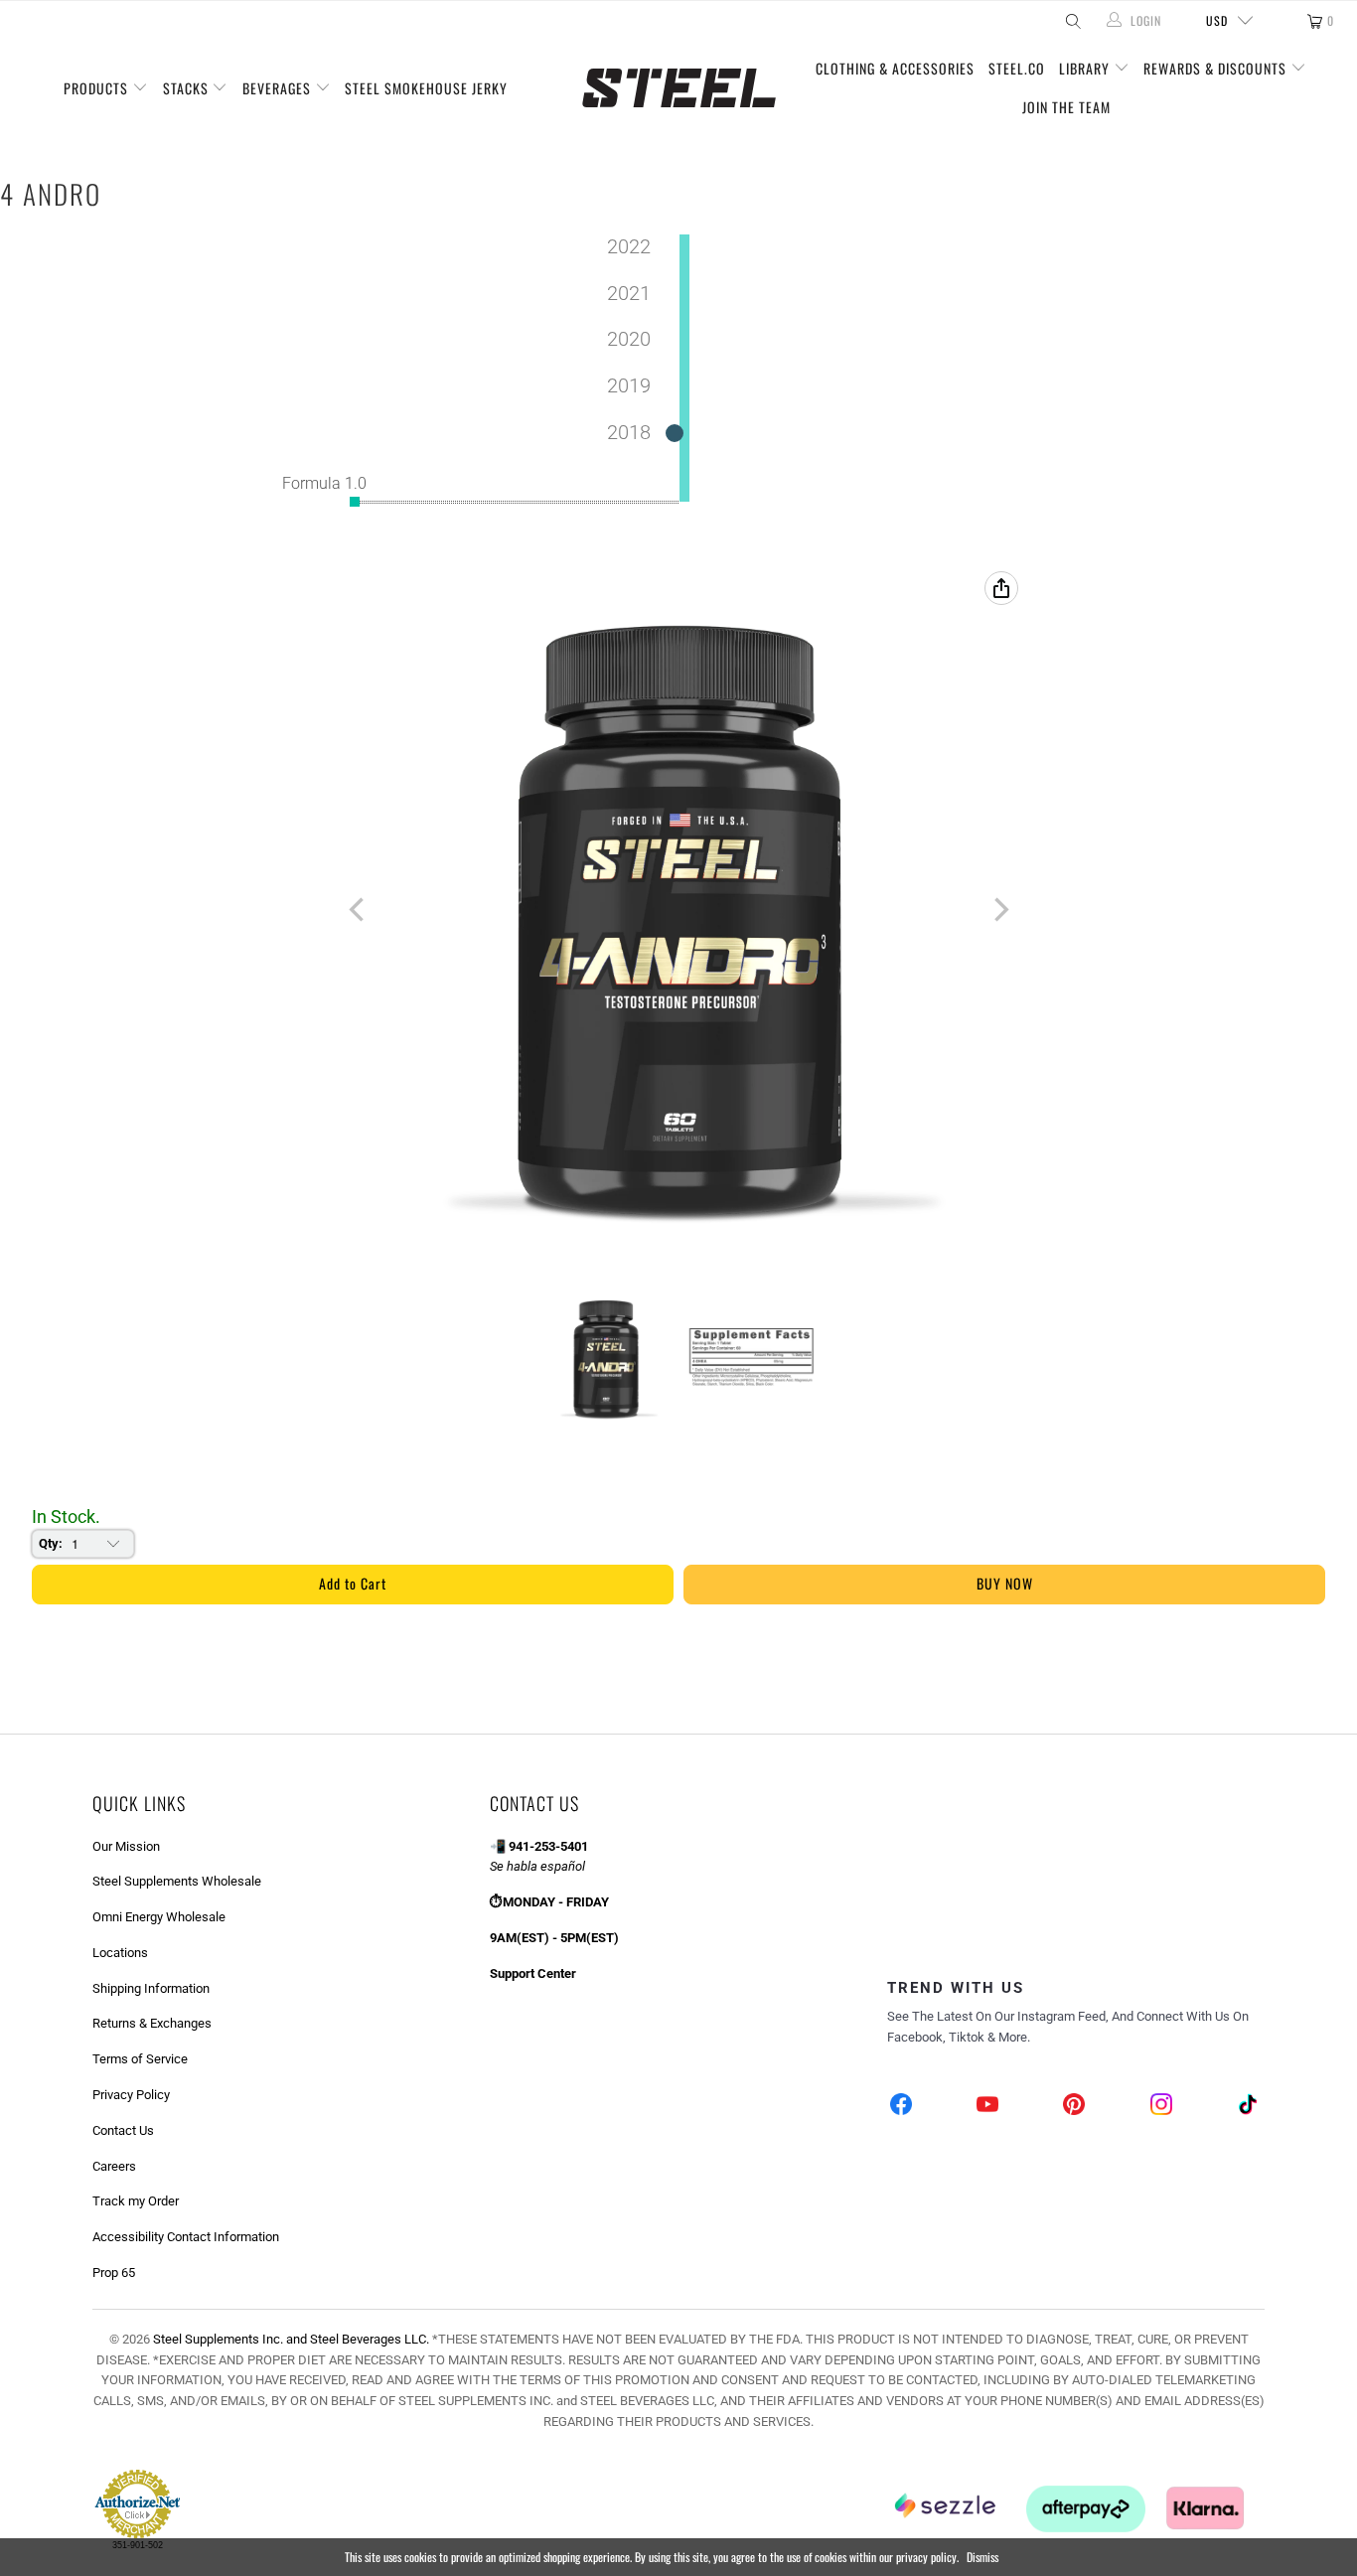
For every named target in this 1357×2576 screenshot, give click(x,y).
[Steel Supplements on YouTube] (988, 2107)
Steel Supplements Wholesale (177, 1881)
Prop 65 (114, 2273)
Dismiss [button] (982, 2557)
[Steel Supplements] (679, 88)
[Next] (999, 910)
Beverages (279, 88)
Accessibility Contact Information (186, 2237)
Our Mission (126, 1846)
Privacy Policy (131, 2095)
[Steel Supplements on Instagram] (1161, 2107)
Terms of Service (140, 2059)
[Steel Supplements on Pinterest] (1075, 2107)
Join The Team (1066, 107)
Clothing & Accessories (895, 68)
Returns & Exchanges (152, 2023)
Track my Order (136, 2201)
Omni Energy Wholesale (159, 1917)
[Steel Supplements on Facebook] (902, 2107)
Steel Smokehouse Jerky (426, 88)
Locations (120, 1953)
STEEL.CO (1017, 68)
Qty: (51, 1543)
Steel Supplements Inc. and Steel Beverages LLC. (291, 2339)
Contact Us (123, 2130)
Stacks (188, 88)
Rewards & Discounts (1217, 68)
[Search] (1071, 21)
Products (98, 88)
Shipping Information (151, 1988)
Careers (114, 2166)
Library (1086, 68)
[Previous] (359, 910)
